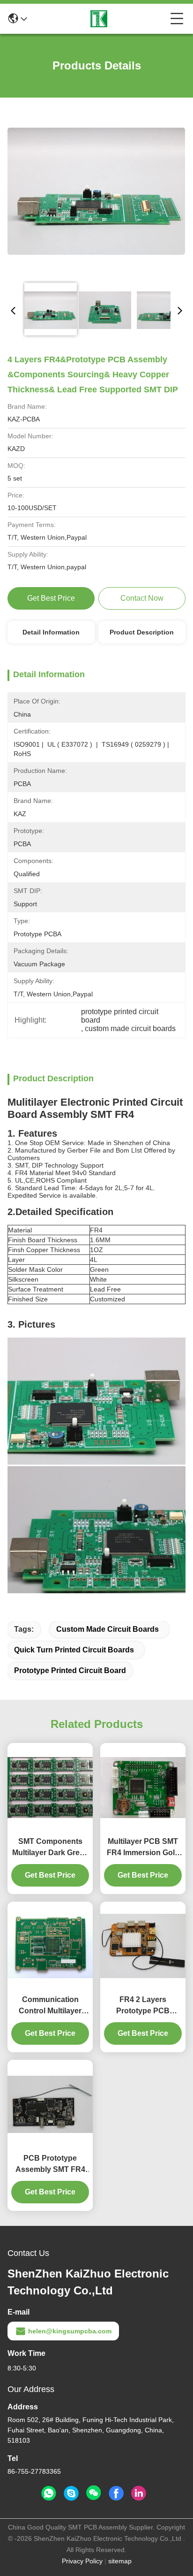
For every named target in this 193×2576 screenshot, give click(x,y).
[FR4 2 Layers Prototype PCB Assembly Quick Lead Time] (143, 1946)
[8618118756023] (49, 2493)
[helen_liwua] (71, 2493)
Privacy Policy (82, 2561)
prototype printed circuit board (70, 1670)
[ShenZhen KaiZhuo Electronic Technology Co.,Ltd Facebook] (116, 2493)
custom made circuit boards (108, 1629)
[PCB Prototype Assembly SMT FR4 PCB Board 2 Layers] (50, 2104)
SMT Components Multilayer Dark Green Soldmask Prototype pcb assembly (50, 1848)
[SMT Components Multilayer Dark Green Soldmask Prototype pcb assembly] (50, 1788)
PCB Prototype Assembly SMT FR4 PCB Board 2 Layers (50, 2165)
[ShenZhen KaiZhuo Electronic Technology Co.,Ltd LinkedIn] (139, 2493)
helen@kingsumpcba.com (70, 2331)
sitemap (120, 2561)
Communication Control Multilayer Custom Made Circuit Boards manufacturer (50, 2006)
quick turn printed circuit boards (74, 1650)
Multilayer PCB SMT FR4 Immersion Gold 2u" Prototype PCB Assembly (143, 1848)
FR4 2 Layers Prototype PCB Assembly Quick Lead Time (143, 2006)
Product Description (142, 632)
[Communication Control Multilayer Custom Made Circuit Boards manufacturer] (50, 1946)
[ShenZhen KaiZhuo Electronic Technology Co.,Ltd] (99, 19)
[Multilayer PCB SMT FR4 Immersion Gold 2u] (143, 1788)
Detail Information (51, 632)
